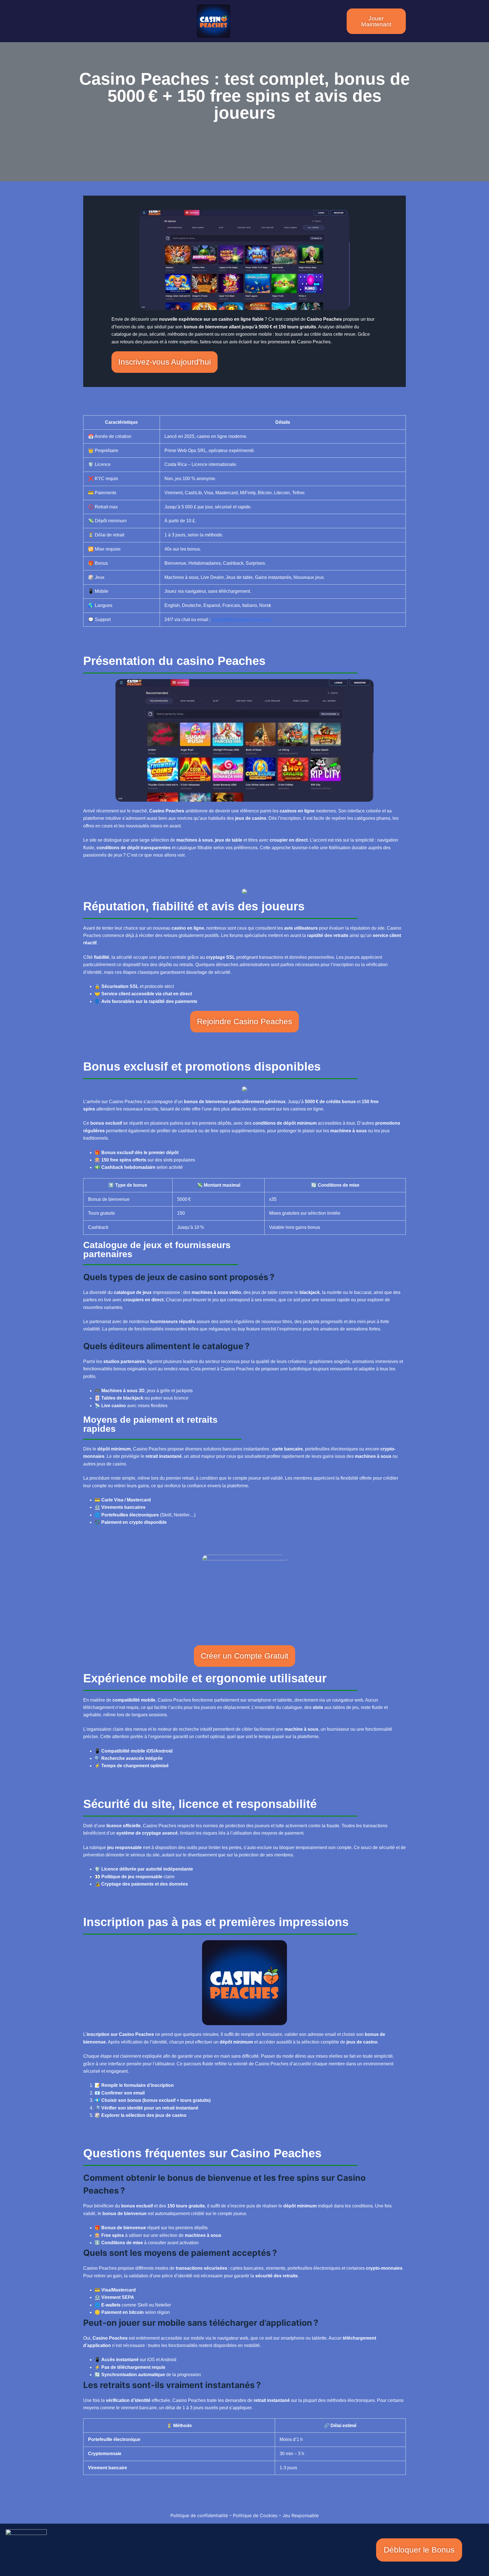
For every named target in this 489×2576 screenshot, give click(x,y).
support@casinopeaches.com (242, 620)
